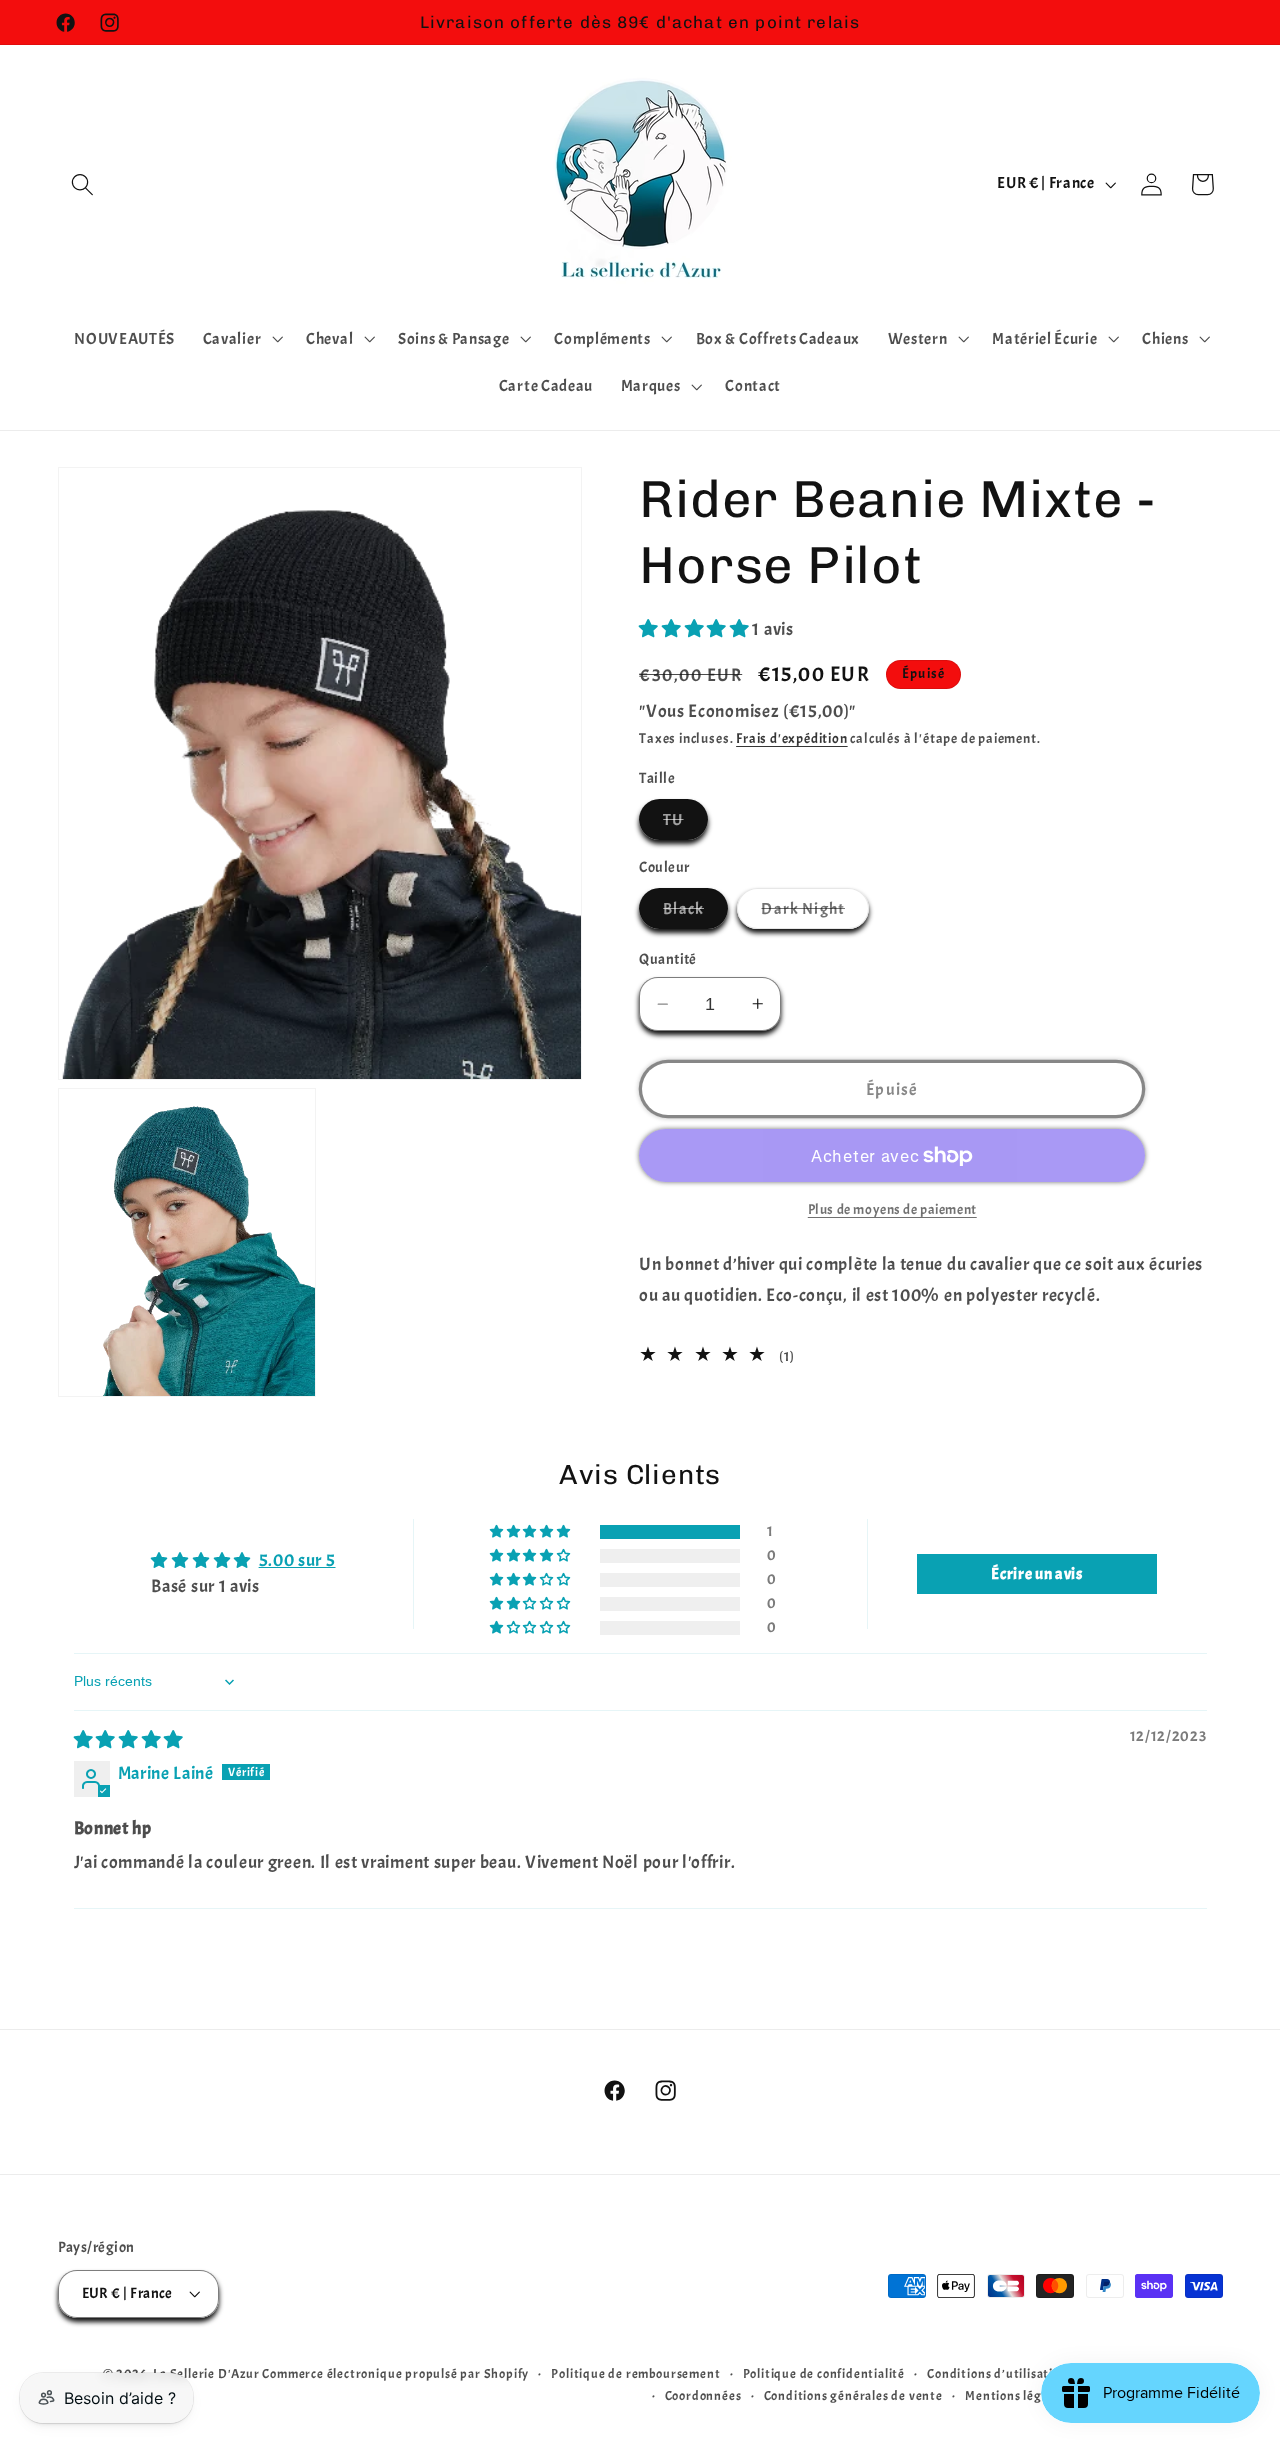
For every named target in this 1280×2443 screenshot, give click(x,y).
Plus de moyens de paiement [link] (892, 1209)
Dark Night (815, 913)
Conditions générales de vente (853, 2396)
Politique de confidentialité (824, 2374)
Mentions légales (1015, 2396)
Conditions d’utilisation (997, 2374)
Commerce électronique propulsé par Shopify (395, 2374)
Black (695, 913)
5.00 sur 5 (297, 1560)
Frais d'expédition (792, 738)
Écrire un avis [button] (1037, 1574)
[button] (83, 184)
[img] (129, 1740)
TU (685, 824)
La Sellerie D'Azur (206, 2374)
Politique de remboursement (635, 2374)
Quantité (668, 959)
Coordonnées (703, 2396)
